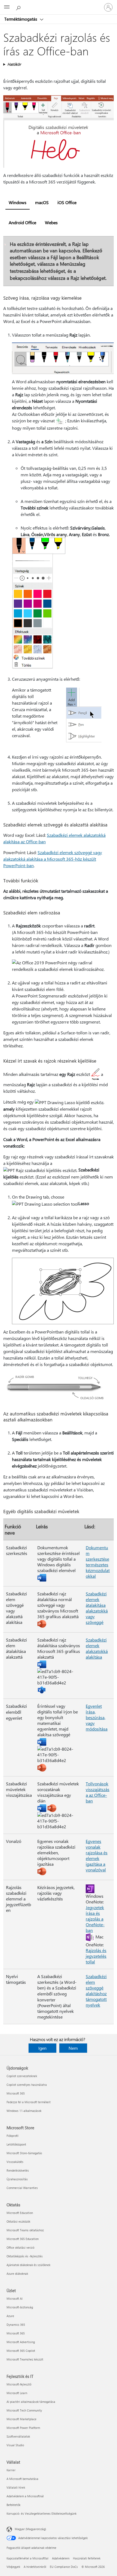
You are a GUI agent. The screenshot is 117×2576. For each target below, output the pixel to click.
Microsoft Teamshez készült (25, 2359)
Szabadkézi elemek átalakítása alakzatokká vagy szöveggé (97, 1608)
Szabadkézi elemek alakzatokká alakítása (97, 1648)
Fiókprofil (13, 2136)
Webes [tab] (51, 222)
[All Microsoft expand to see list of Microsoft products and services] (7, 7)
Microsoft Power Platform (23, 2428)
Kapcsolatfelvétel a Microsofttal (27, 2558)
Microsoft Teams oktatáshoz (25, 2230)
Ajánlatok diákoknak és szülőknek (28, 2265)
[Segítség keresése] (19, 7)
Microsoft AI (15, 2298)
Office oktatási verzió (20, 2247)
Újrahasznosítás (17, 2179)
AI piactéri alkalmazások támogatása (31, 2402)
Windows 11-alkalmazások (24, 2111)
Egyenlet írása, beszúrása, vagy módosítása (97, 1717)
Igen (42, 2048)
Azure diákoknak (17, 2274)
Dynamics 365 (16, 2325)
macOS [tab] (42, 202)
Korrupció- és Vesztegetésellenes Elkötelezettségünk (41, 2513)
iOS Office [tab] (67, 202)
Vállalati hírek (16, 2487)
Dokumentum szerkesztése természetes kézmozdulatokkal (98, 1562)
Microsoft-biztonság (20, 2307)
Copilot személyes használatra (27, 2085)
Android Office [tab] (22, 222)
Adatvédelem (61, 2558)
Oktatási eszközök (18, 2221)
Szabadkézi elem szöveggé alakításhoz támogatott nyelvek (96, 1991)
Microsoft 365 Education (23, 2239)
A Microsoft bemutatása (22, 2479)
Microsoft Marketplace (21, 2419)
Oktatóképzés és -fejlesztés (25, 2256)
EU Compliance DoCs (64, 2567)
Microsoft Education (20, 2213)
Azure (10, 2316)
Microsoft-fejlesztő (19, 2384)
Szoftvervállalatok (18, 2436)
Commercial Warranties (22, 2188)
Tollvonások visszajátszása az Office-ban (98, 1792)
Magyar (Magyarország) (30, 2529)
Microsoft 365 (16, 2093)
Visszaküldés (15, 2162)
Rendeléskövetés (18, 2170)
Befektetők (13, 2505)
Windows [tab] (18, 202)
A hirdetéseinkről (35, 2567)
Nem (73, 2048)
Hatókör (14, 64)
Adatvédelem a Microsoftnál (25, 2496)
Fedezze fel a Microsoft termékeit (29, 2102)
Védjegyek (13, 2567)
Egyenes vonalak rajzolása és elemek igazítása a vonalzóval (97, 1855)
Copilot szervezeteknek (22, 2076)
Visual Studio (15, 2445)
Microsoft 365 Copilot (21, 2351)
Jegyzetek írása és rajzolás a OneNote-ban (95, 1919)
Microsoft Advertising (21, 2342)
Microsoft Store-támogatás (24, 2153)
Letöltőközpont (16, 2144)
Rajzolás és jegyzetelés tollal (96, 1956)
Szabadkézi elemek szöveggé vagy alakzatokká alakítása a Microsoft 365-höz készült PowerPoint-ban (53, 859)
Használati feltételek (87, 2558)
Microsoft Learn (17, 2393)
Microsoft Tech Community (24, 2410)
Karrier (11, 2470)
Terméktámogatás (21, 19)
